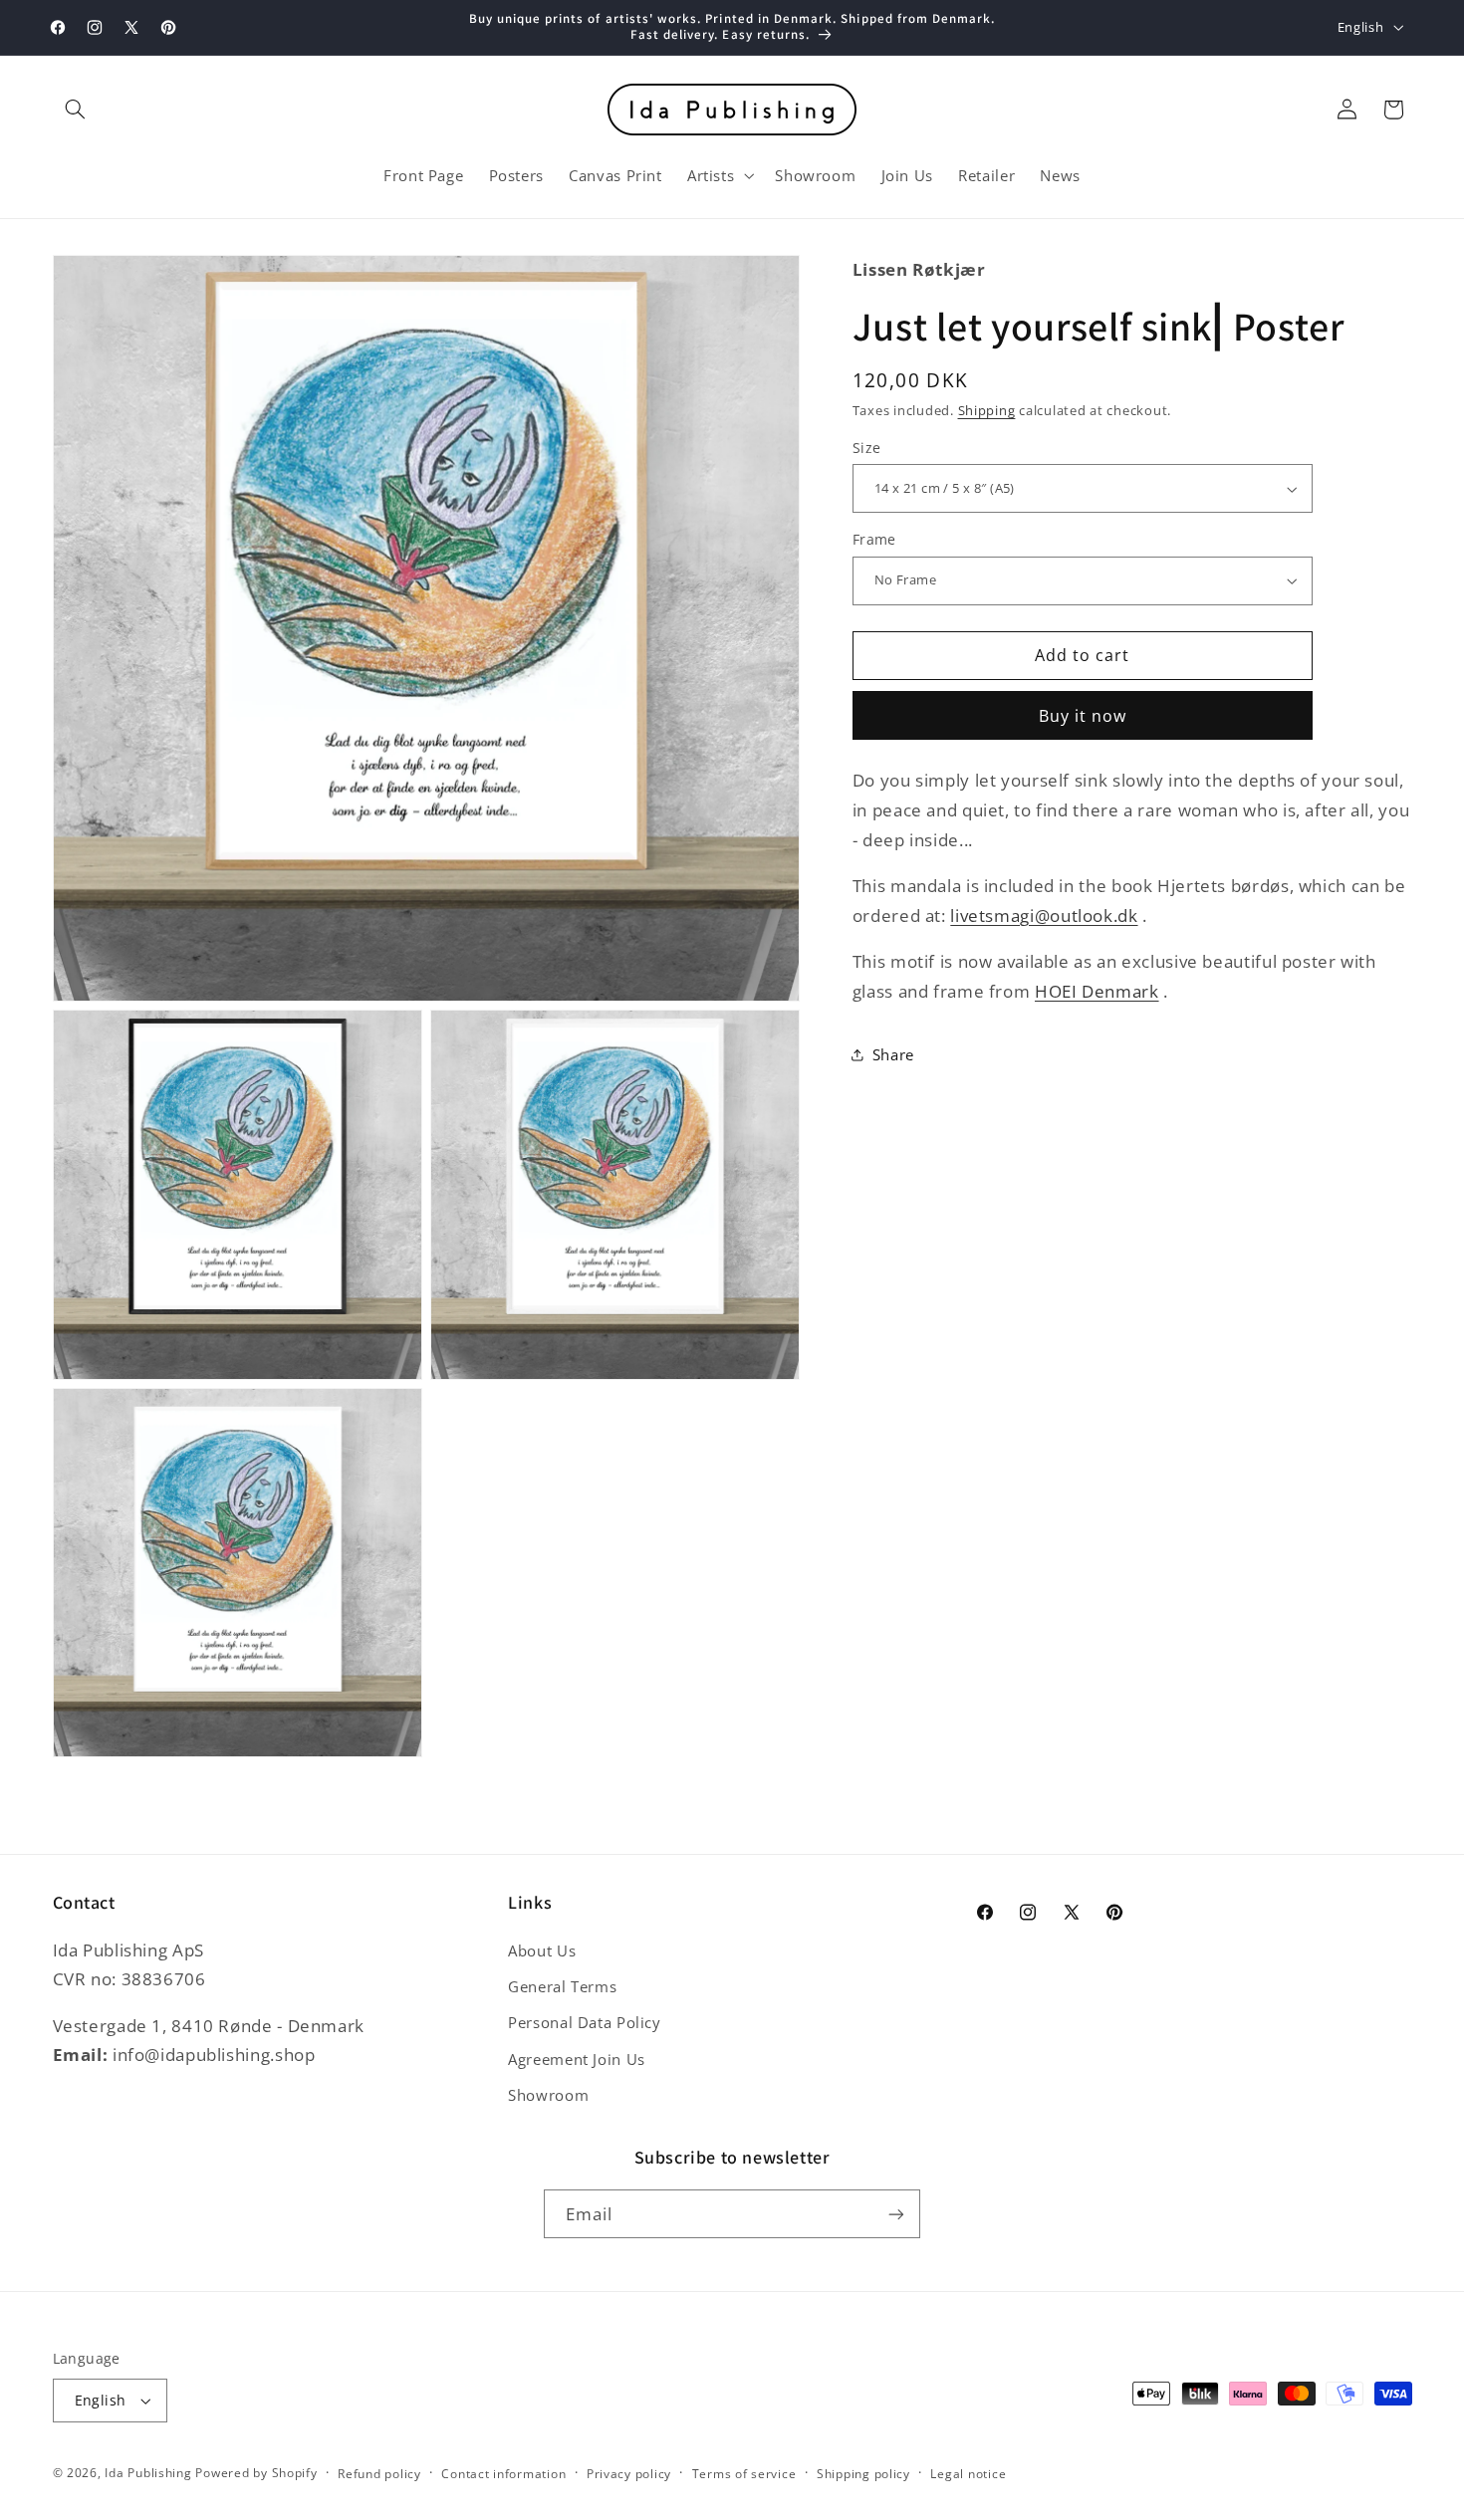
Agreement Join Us (577, 2059)
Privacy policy (629, 2474)
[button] (76, 110)
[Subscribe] (896, 2214)
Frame (874, 539)
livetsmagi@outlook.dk (1044, 916)
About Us (542, 1950)
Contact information (503, 2474)
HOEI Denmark (1097, 991)
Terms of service (744, 2474)
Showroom (548, 2095)
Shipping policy (863, 2474)
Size (867, 448)
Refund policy (379, 2474)
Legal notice (968, 2474)
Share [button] (893, 1054)
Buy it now (1083, 716)
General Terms (562, 1986)
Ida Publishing (148, 2473)
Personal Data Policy (585, 2022)
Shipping (987, 411)
